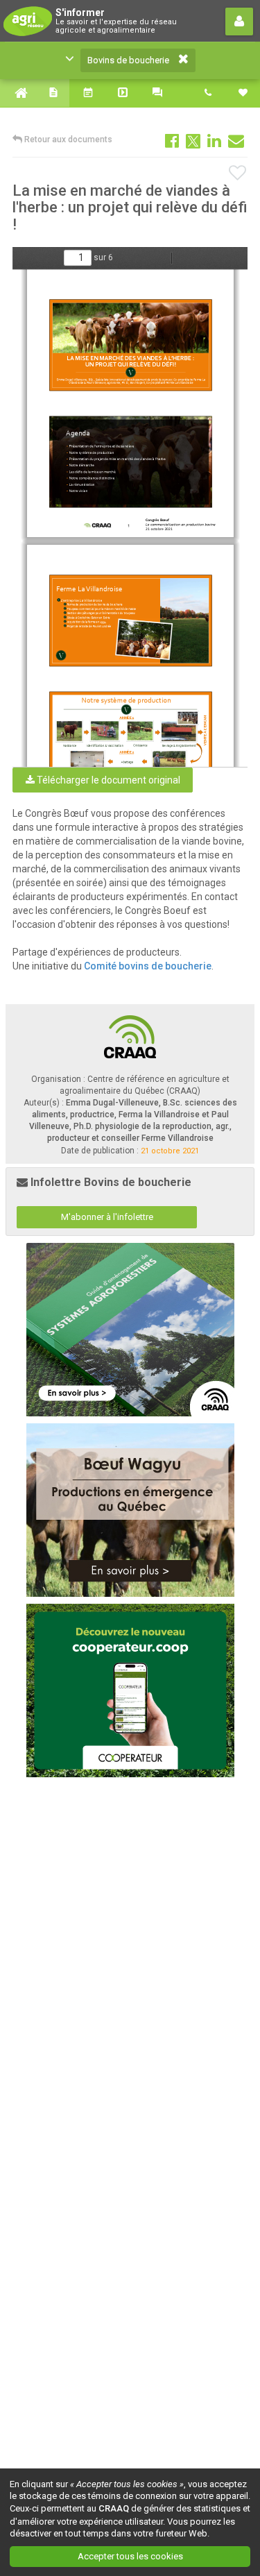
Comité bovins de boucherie (148, 966)
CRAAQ (114, 2508)
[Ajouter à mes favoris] (238, 173)
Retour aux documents (67, 139)
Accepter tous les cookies (130, 2556)
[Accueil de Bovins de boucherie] (17, 93)
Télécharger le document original (107, 780)
